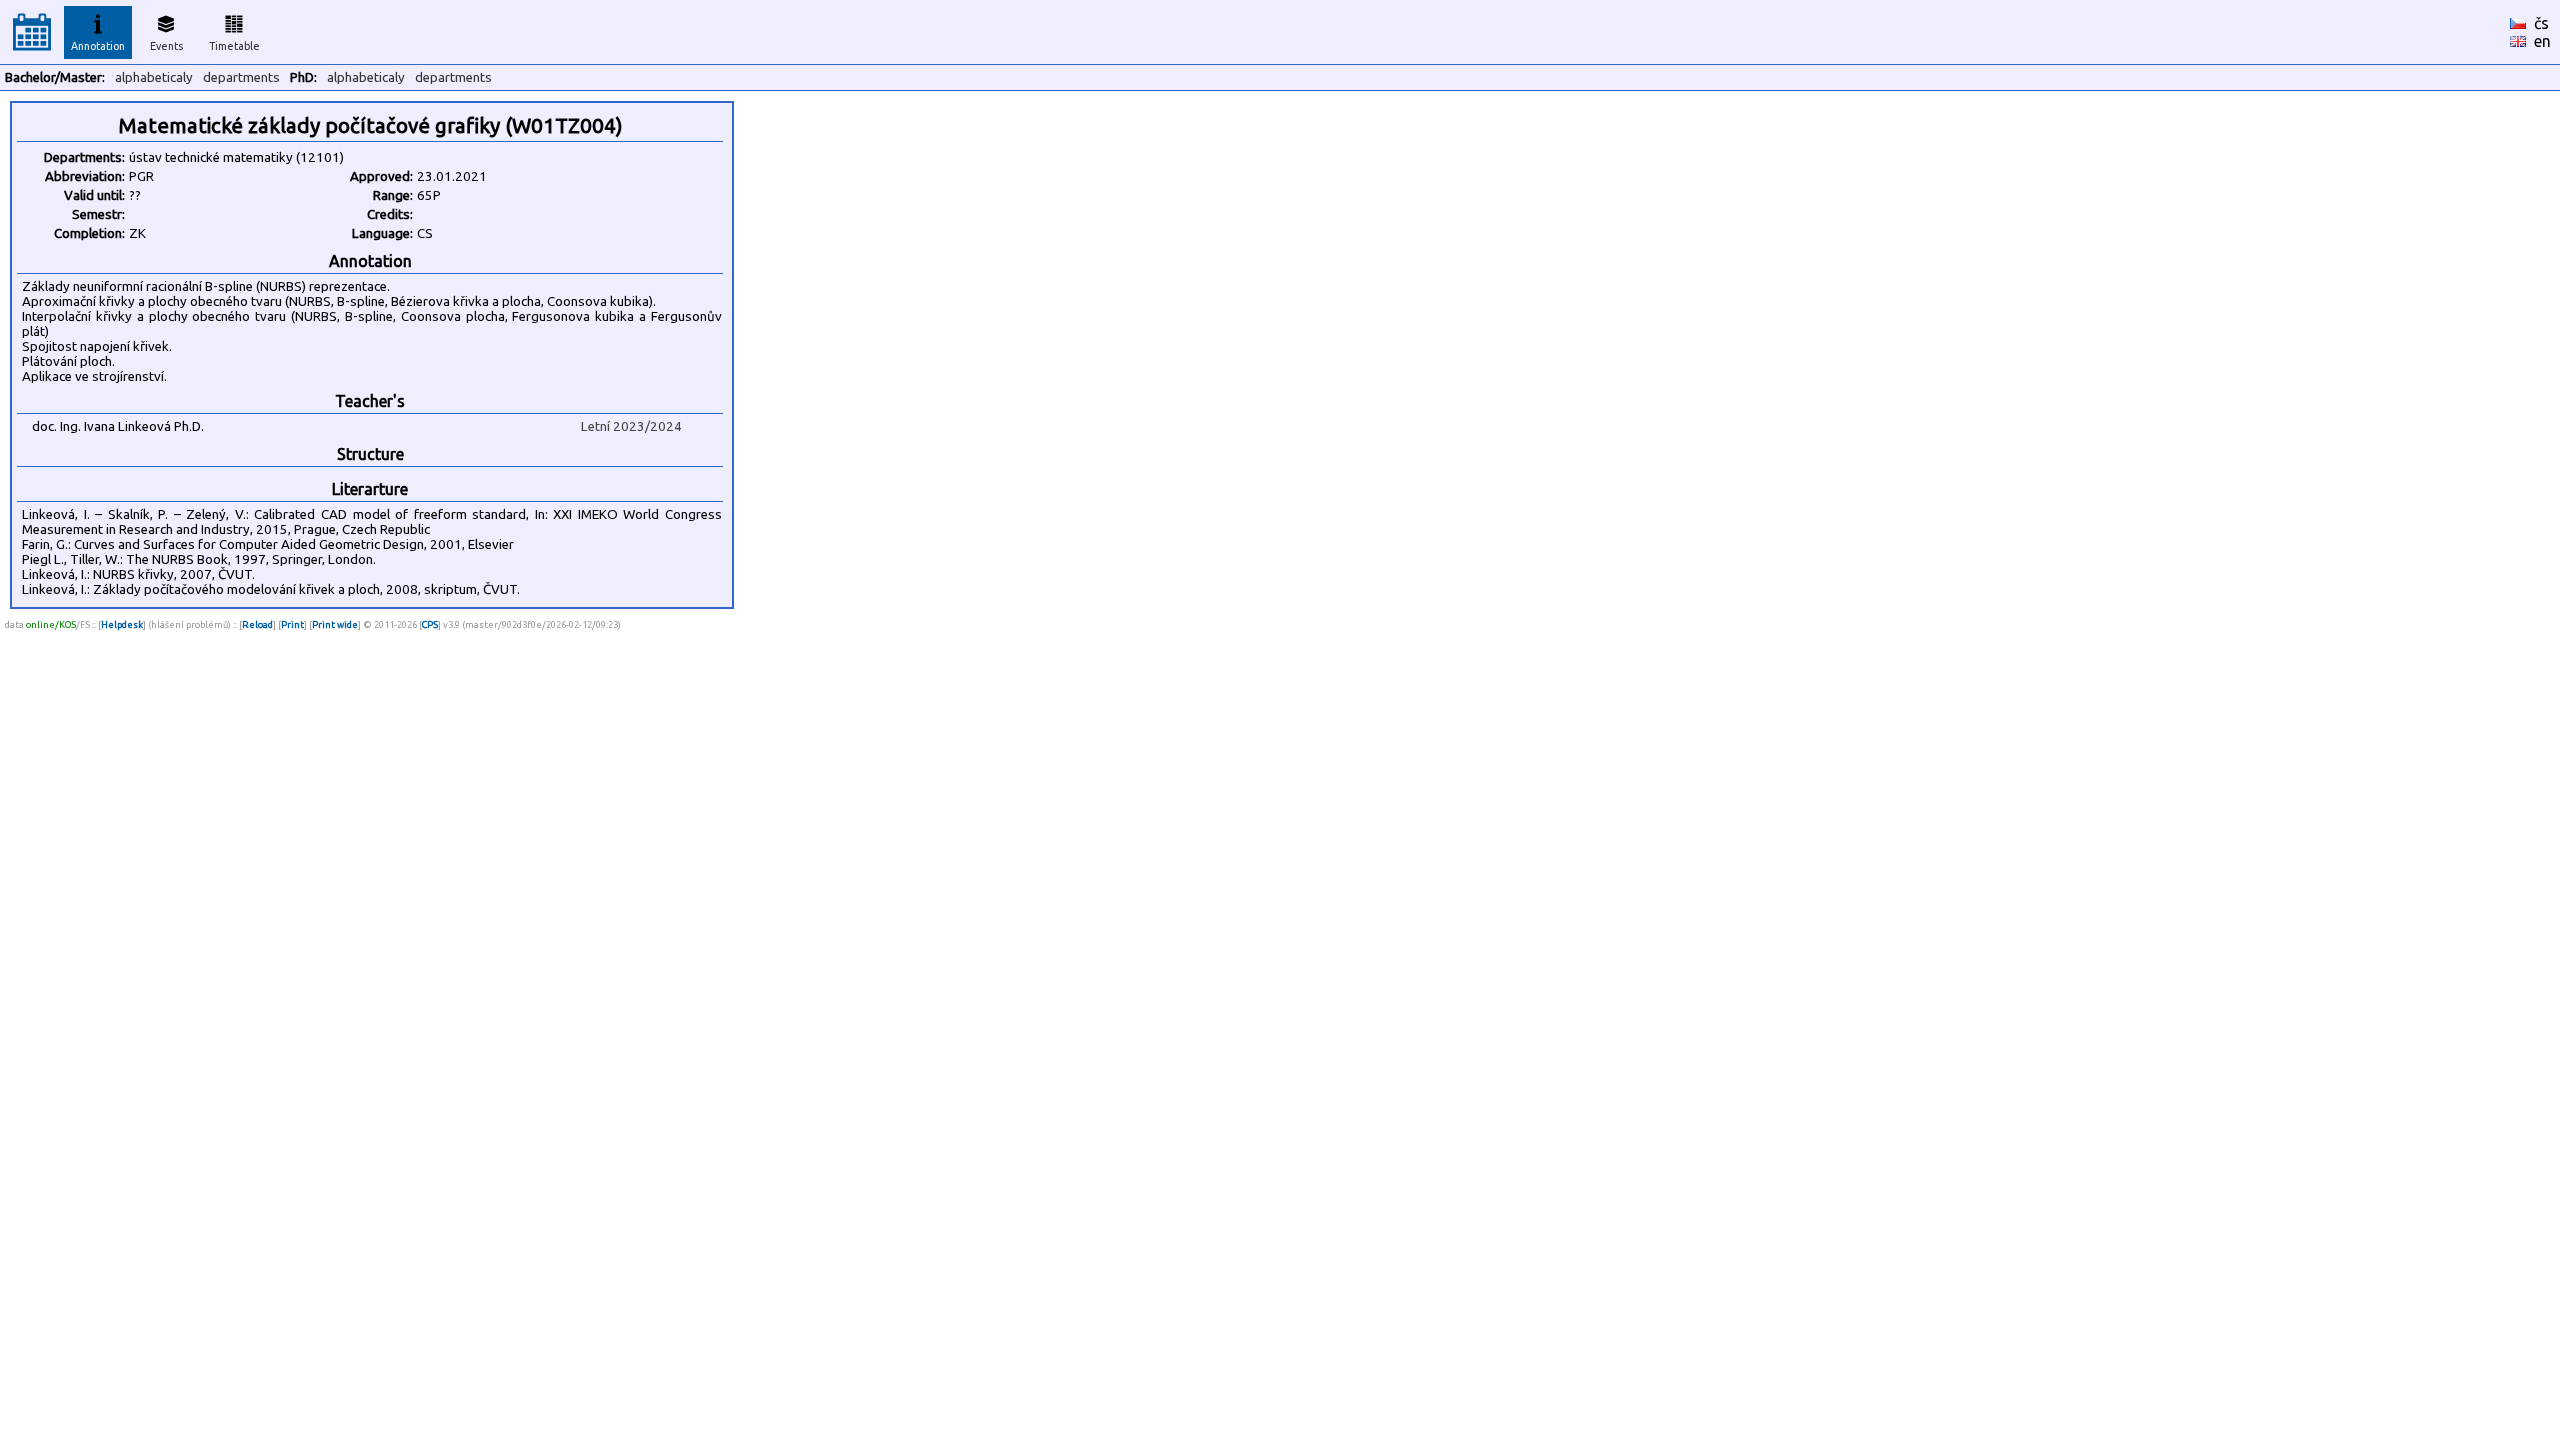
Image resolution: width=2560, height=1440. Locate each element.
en (2542, 41)
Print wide (335, 624)
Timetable (234, 46)
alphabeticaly (154, 77)
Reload (257, 624)
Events (166, 46)
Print (292, 624)
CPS (430, 624)
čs (2541, 23)
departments (241, 77)
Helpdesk (122, 624)
